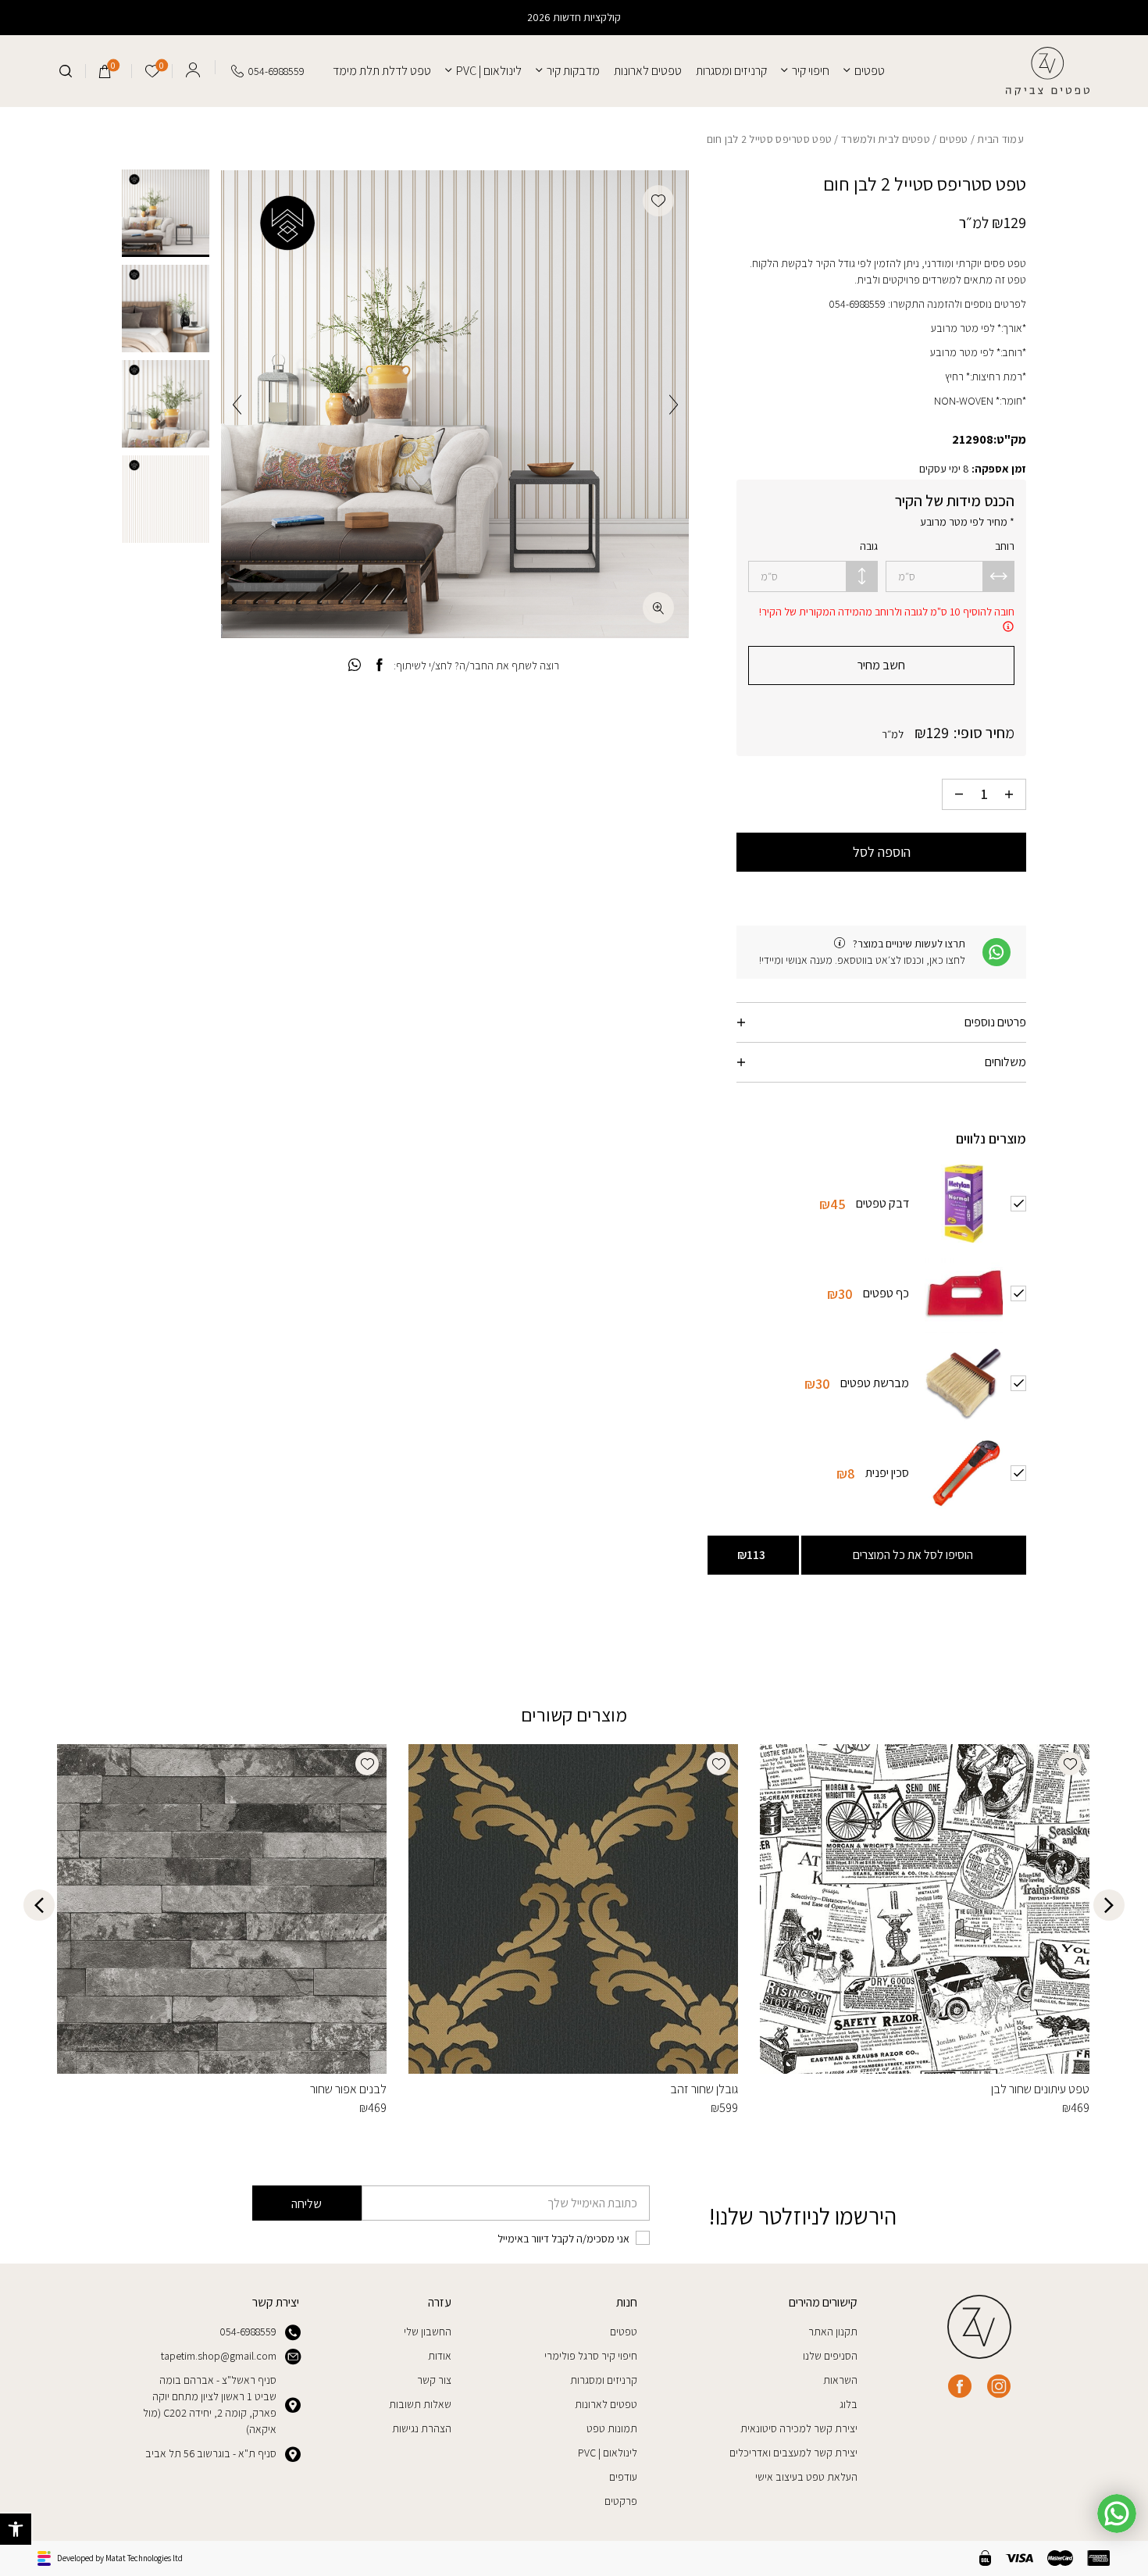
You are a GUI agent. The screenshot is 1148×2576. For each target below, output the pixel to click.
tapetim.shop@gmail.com (219, 2356)
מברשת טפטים (875, 1382)
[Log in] (193, 67)
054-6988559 (248, 2332)
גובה (869, 546)
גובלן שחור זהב (704, 2089)
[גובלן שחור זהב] (573, 1909)
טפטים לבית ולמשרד (886, 139)
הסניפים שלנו (830, 2356)
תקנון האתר (833, 2332)
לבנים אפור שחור (348, 2089)
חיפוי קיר (811, 71)
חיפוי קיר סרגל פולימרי (591, 2356)
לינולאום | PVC (489, 71)
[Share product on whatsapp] (355, 665)
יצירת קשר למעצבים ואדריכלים (793, 2453)
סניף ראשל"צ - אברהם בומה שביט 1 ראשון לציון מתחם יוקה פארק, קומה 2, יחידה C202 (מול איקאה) (210, 2405)
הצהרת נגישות (422, 2428)
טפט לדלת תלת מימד (382, 71)
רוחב (1005, 546)
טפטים (870, 71)
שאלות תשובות (420, 2404)
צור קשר (434, 2380)
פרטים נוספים (995, 1022)
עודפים (623, 2477)
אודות (440, 2356)
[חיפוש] (66, 71)
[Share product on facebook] (379, 665)
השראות (840, 2380)
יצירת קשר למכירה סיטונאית (799, 2428)
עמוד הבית (1000, 139)
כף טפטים (886, 1292)
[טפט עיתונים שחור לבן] (925, 1909)
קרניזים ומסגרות (731, 71)
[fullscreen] (658, 608)
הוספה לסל (882, 852)
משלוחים (1005, 1062)
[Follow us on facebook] (960, 2386)
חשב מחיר (881, 665)
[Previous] (674, 404)
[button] (16, 2529)
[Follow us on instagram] (999, 2386)
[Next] (237, 404)
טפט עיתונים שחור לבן (1040, 2089)
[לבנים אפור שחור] (222, 1909)
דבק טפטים (882, 1202)
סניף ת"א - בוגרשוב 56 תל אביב (211, 2453)
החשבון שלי (428, 2332)
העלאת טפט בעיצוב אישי (806, 2477)
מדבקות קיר (573, 71)
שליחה (307, 2204)
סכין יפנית (887, 1472)
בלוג (849, 2404)
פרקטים (621, 2501)
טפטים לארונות (648, 71)
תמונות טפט (612, 2428)
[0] (105, 71)
